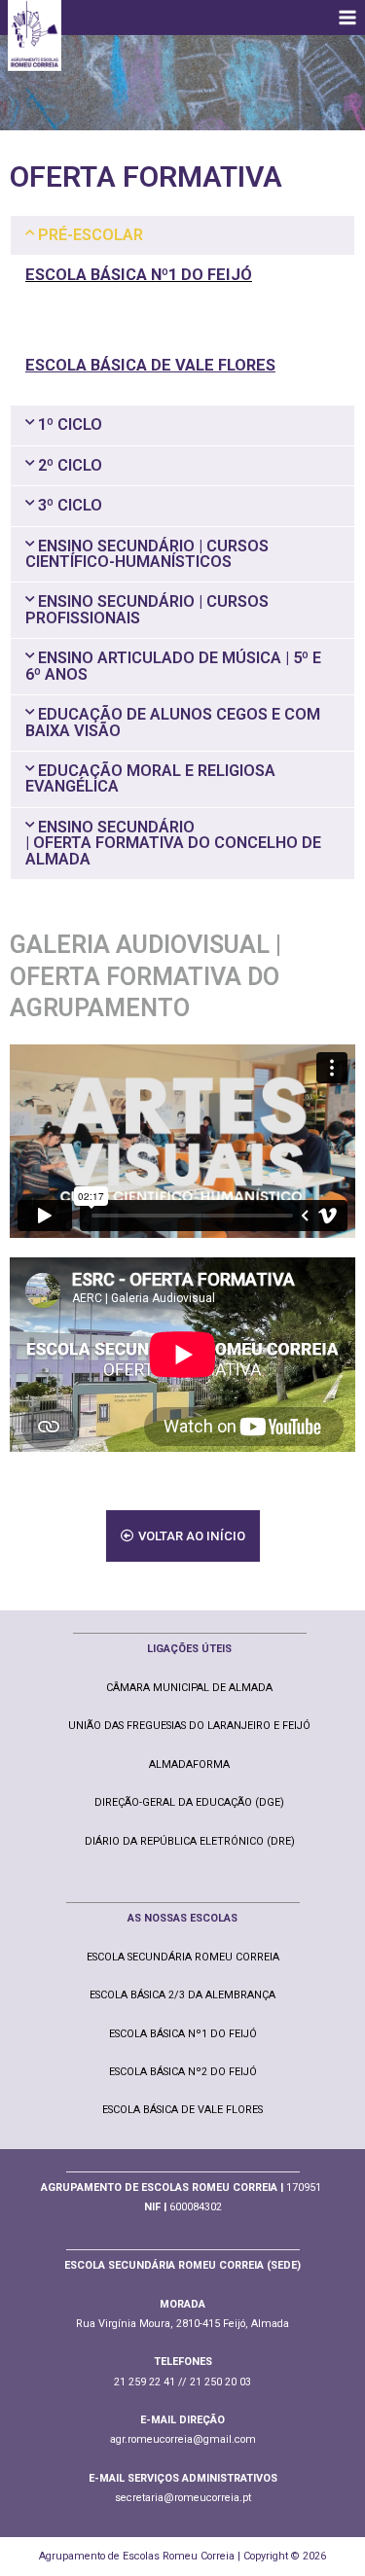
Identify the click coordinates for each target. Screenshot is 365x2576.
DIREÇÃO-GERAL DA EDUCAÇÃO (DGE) (189, 1802)
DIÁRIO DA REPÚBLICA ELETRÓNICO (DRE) (190, 1841)
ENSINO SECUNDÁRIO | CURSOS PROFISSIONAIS (147, 609)
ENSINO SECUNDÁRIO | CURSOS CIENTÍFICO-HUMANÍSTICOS (147, 554)
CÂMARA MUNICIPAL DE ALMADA (189, 1688)
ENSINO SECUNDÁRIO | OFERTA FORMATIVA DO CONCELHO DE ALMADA (173, 843)
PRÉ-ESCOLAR (91, 235)
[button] (182, 235)
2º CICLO (70, 465)
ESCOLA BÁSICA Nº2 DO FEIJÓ (183, 2072)
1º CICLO (70, 424)
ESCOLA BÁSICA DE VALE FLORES (182, 2110)
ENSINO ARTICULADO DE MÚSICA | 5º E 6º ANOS (173, 666)
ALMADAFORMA (189, 1764)
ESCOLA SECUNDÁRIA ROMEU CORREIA (183, 1957)
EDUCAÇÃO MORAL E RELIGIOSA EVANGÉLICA (150, 778)
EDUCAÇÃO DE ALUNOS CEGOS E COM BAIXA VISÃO (173, 722)
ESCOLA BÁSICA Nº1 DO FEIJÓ (183, 2034)
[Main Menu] (347, 18)
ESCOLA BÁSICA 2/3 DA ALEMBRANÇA (182, 1995)
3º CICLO (70, 505)
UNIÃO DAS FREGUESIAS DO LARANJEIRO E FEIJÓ (189, 1726)
